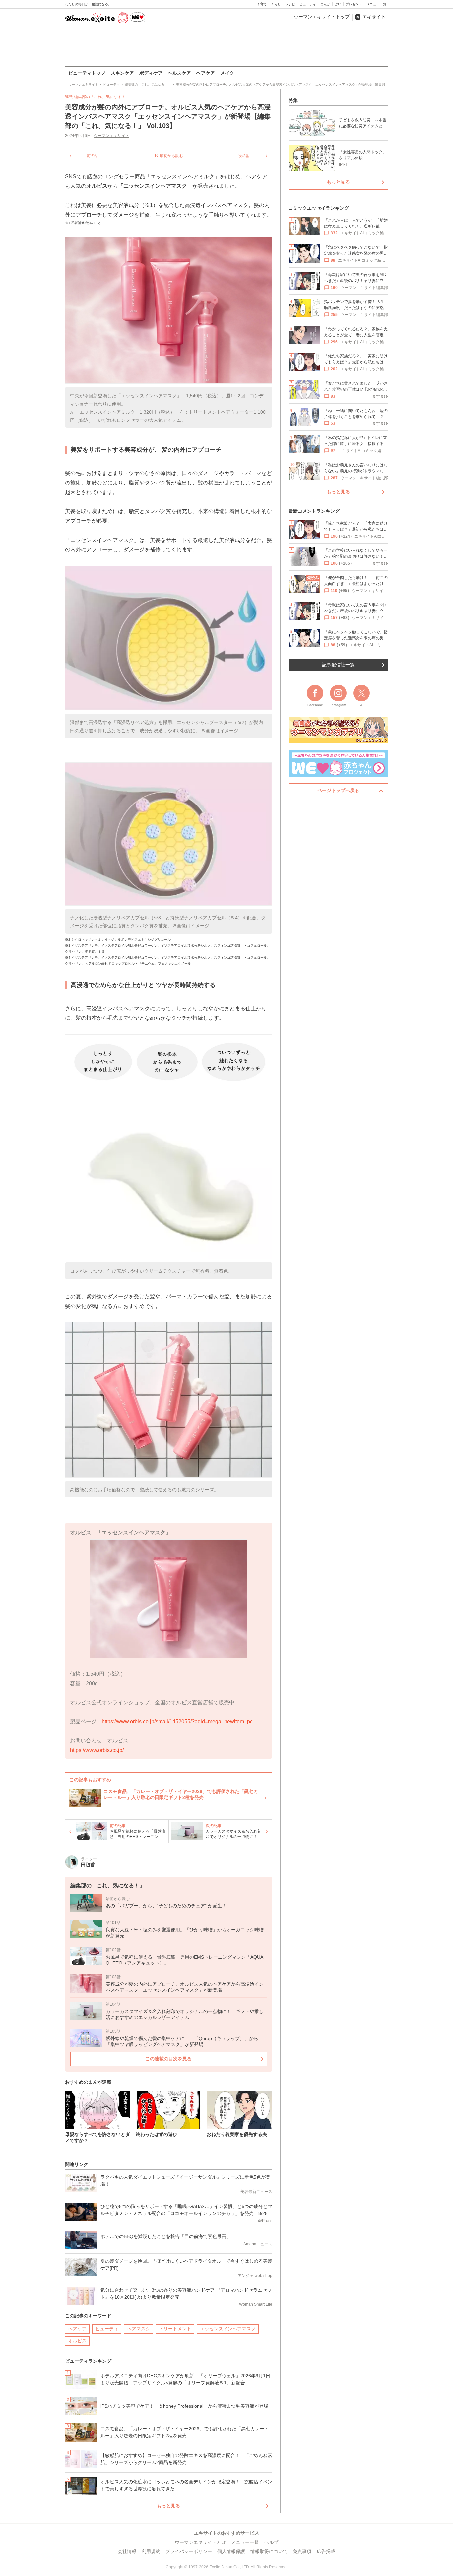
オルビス (77, 2341)
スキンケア (122, 73)
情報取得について (269, 2551)
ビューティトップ (87, 73)
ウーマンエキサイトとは (200, 2542)
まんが (325, 4)
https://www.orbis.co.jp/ (97, 1750)
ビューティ (308, 4)
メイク (227, 73)
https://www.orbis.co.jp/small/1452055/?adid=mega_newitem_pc (177, 1722)
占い (338, 4)
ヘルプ (271, 2542)
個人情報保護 (231, 2551)
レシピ (290, 4)
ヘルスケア (179, 73)
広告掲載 (326, 2551)
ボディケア (151, 73)
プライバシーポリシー (189, 2551)
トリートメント (175, 2329)
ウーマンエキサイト (111, 136)
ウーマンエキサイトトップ (322, 17)
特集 (293, 100)
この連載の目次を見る (168, 2059)
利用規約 (151, 2551)
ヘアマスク (139, 2329)
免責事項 (302, 2551)
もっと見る (168, 2506)
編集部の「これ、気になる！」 (102, 97)
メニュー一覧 (376, 4)
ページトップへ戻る (338, 790)
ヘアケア (206, 73)
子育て (262, 4)
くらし (276, 4)
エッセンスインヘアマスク (228, 2329)
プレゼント (354, 4)
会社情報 (127, 2551)
